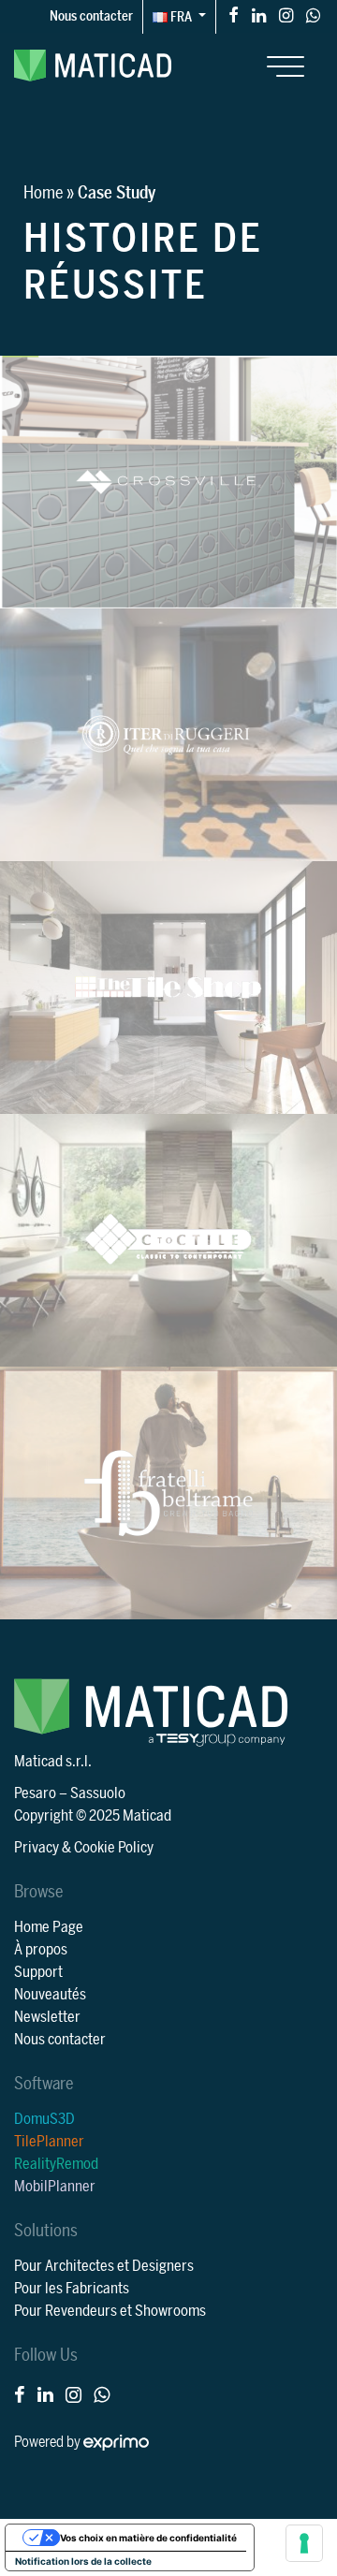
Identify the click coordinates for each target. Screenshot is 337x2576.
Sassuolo (98, 1793)
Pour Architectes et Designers (104, 2266)
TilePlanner (49, 2142)
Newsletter (47, 2017)
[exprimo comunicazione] (116, 2442)
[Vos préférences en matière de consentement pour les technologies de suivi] (304, 2543)
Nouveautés (50, 1995)
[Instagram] (286, 15)
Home (43, 193)
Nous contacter (91, 16)
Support (38, 1972)
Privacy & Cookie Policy (84, 1848)
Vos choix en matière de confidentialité (148, 2538)
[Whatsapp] (313, 15)
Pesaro (35, 1793)
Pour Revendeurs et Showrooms (110, 2311)
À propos (41, 1950)
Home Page (49, 1927)
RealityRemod (56, 2164)
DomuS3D (44, 2119)
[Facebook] (234, 15)
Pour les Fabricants (72, 2289)
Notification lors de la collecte (83, 2561)
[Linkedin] (259, 15)
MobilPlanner (55, 2187)
